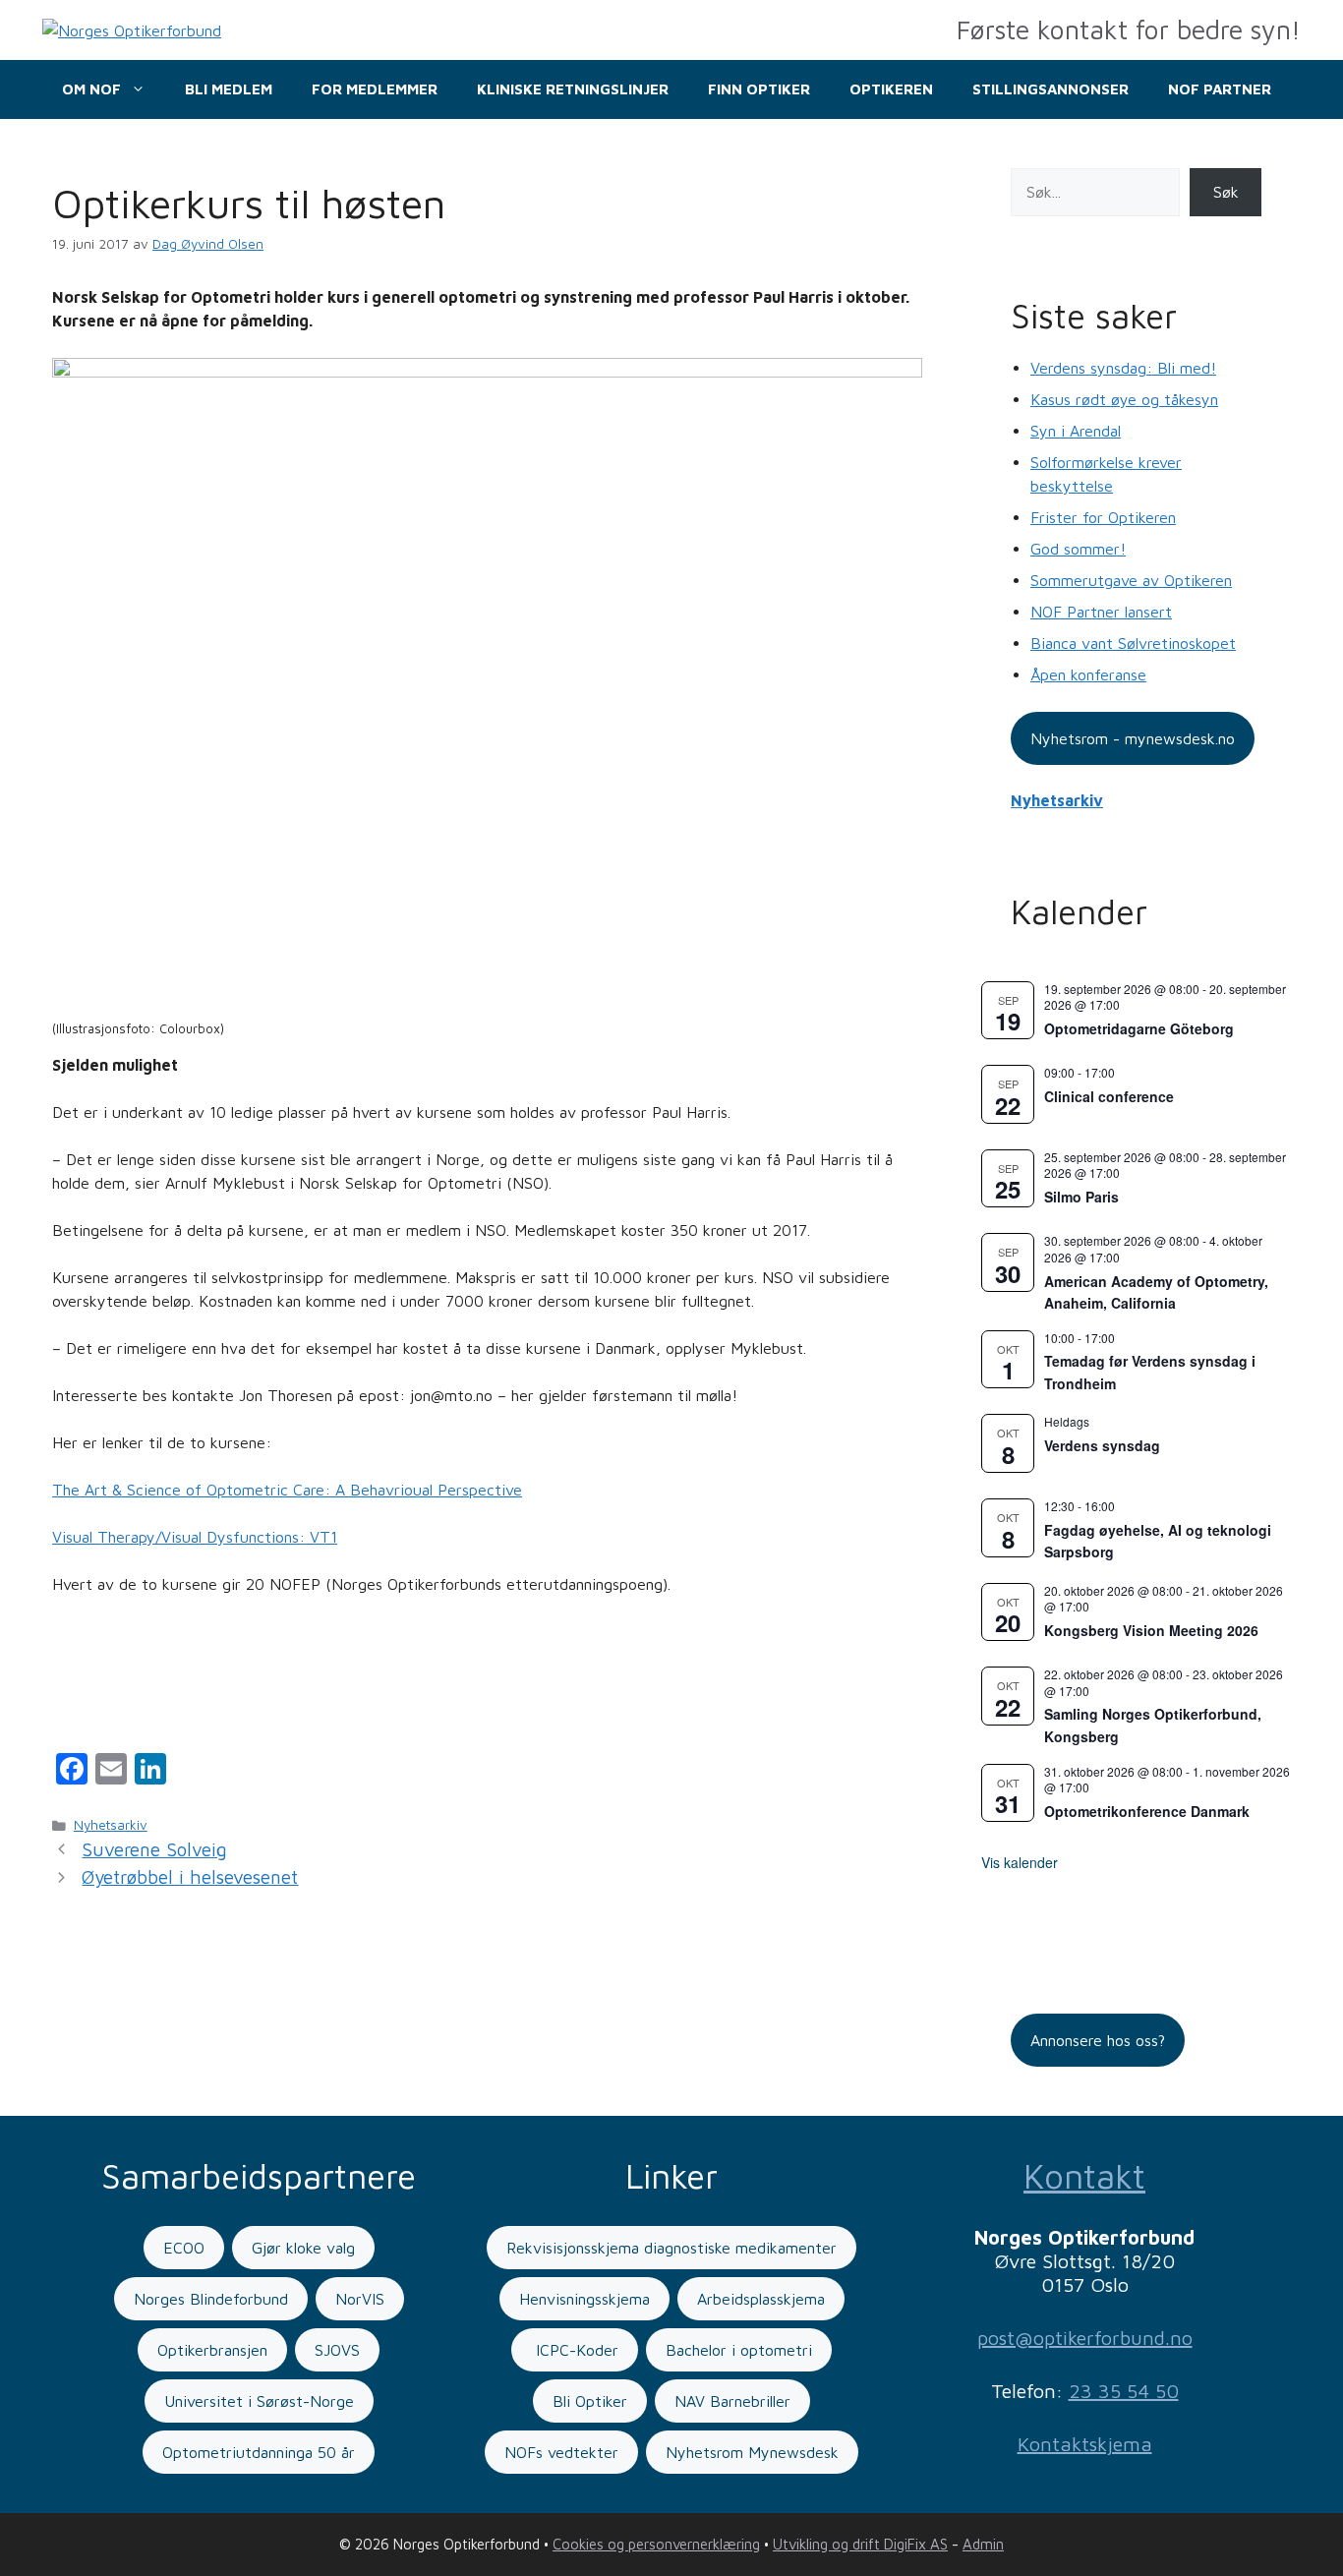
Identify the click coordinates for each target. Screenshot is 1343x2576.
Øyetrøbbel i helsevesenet (190, 1877)
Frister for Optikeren (1103, 517)
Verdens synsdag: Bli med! (1123, 368)
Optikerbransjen (212, 2350)
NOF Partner (1220, 89)
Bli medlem (229, 89)
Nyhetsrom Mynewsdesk (752, 2452)
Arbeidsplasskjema (761, 2299)
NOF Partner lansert (1101, 612)
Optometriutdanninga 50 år (259, 2452)
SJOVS (337, 2350)
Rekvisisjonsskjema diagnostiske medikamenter (671, 2248)
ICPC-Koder (575, 2350)
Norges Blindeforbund (211, 2299)
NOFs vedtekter (561, 2452)
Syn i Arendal (1076, 431)
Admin (983, 2544)
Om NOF (91, 89)
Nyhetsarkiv (111, 1825)
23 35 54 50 (1124, 2391)
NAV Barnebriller (732, 2401)
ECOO (184, 2248)
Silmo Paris (1081, 1197)
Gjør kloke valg (303, 2248)
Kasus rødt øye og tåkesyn (1124, 399)
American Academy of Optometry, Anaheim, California (1156, 1292)
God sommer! (1078, 549)
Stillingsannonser (1051, 89)
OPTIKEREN (891, 89)
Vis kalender (1020, 1862)
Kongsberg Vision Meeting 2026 (1151, 1630)
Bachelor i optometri (739, 2350)
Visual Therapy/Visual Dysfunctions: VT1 (195, 1537)
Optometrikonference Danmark (1147, 1811)
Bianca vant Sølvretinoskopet (1133, 643)
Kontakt (1084, 2175)
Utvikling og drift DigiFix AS (860, 2544)
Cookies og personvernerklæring (656, 2544)
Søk (1226, 192)
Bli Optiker (590, 2401)
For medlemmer (375, 89)
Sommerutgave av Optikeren (1131, 580)
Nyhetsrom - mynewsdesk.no (1133, 738)
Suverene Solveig (154, 1849)
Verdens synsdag (1102, 1445)
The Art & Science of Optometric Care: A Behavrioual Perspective (287, 1490)
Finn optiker (759, 89)
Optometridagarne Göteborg (1139, 1028)
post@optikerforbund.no (1085, 2338)
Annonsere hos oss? (1098, 2040)
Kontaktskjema (1085, 2444)
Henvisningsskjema (584, 2299)
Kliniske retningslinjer (573, 89)
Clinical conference (1109, 1096)
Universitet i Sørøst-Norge (259, 2401)
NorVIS (360, 2299)
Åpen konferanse (1088, 674)
